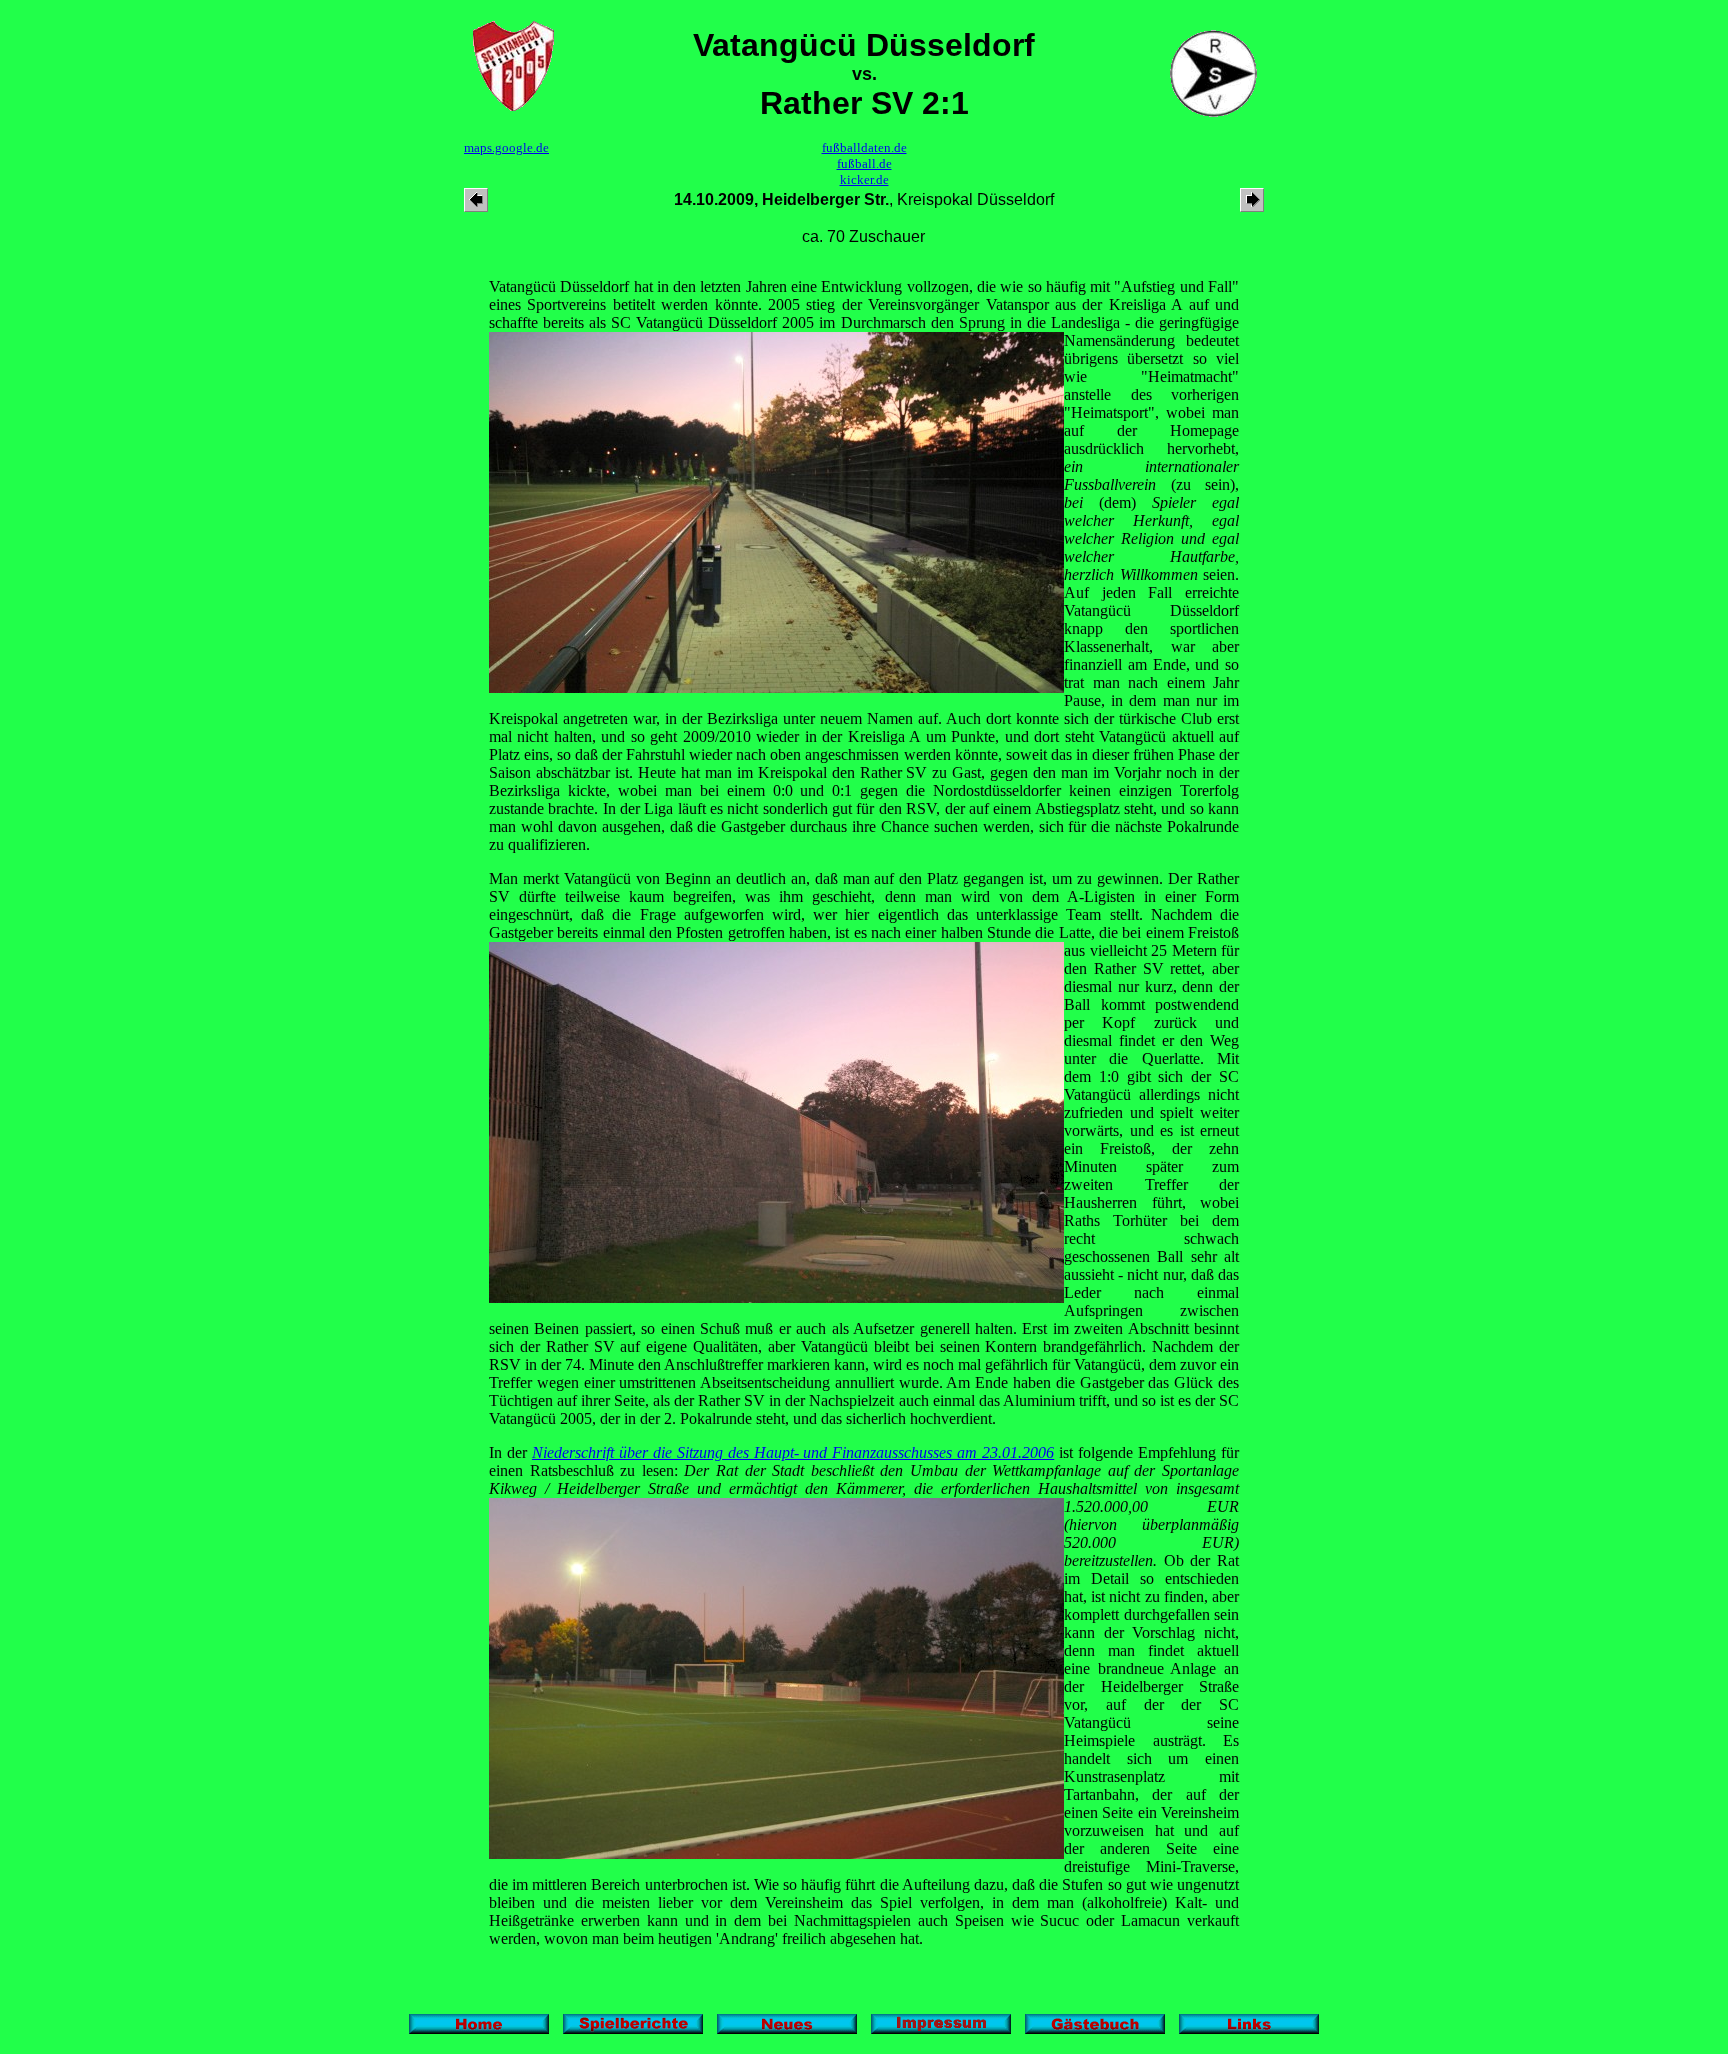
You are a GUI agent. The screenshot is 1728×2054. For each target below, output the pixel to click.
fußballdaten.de (864, 147)
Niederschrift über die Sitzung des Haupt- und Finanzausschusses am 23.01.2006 (793, 1452)
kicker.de (864, 179)
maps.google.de (506, 147)
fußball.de (864, 163)
